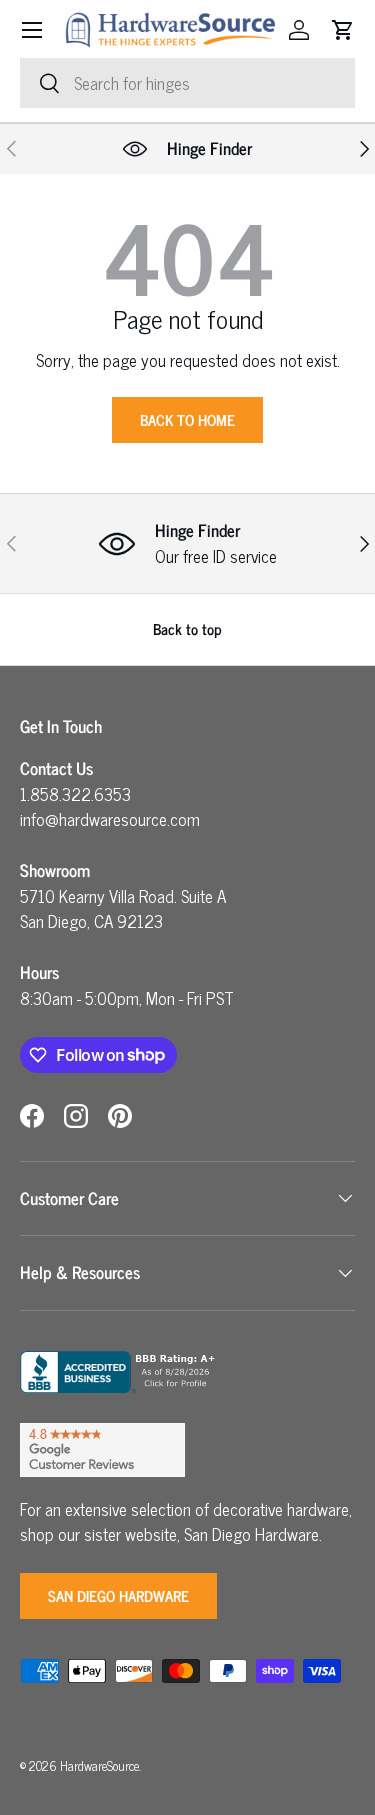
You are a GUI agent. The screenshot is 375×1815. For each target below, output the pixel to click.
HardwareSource (99, 1765)
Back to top (187, 628)
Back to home (187, 419)
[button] (343, 30)
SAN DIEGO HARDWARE (118, 1595)
